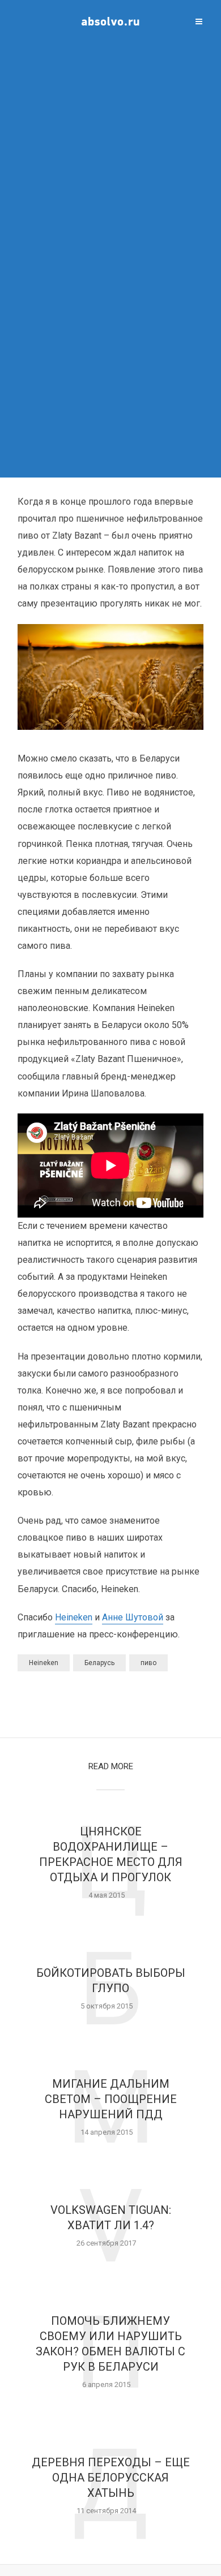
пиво (148, 1663)
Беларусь (99, 1663)
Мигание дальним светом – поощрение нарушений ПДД (111, 2099)
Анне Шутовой (133, 1617)
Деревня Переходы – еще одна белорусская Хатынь (111, 2478)
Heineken (74, 1617)
